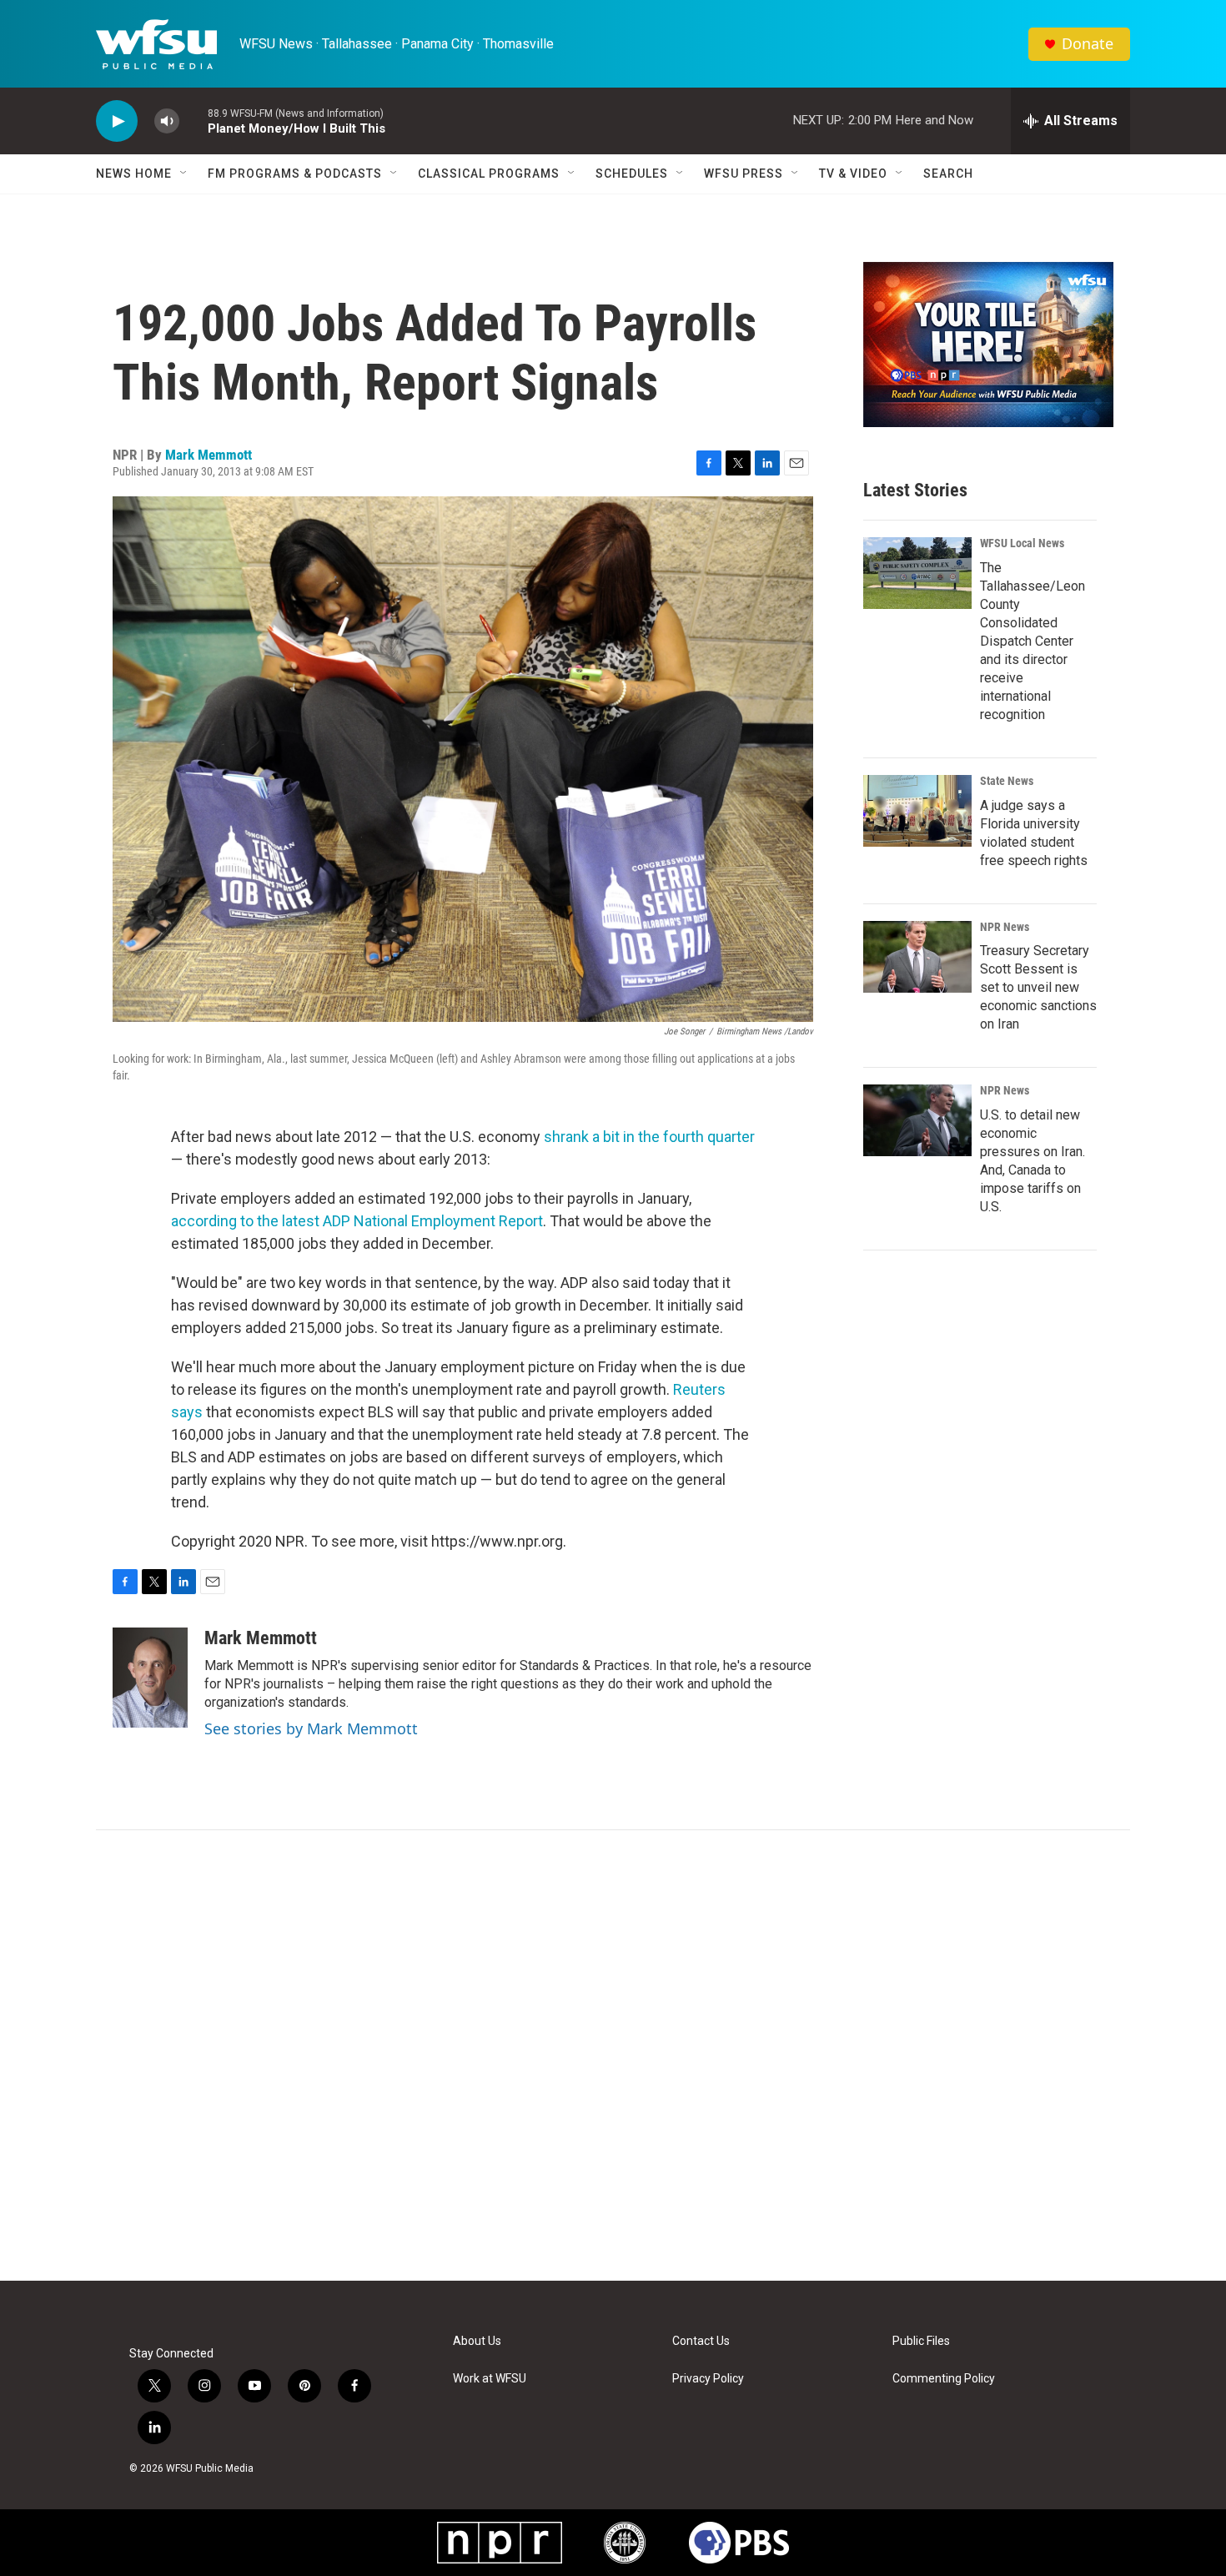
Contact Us (701, 2341)
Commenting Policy (944, 2379)
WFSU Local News (1022, 543)
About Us (477, 2341)
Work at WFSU (490, 2379)
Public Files (921, 2341)
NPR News (1005, 927)
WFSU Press (744, 174)
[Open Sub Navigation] (184, 174)
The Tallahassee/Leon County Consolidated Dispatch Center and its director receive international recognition (1033, 641)
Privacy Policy (708, 2379)
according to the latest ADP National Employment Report (357, 1221)
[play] (117, 121)
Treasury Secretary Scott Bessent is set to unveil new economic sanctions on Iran (1038, 987)
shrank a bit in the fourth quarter (649, 1137)
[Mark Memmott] (150, 1678)
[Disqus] (613, 2055)
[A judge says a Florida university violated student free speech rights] (917, 811)
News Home (134, 174)
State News (1007, 781)
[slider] (193, 121)
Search (948, 174)
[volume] (167, 121)
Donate (1088, 44)
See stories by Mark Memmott (311, 1728)
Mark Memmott (209, 455)
